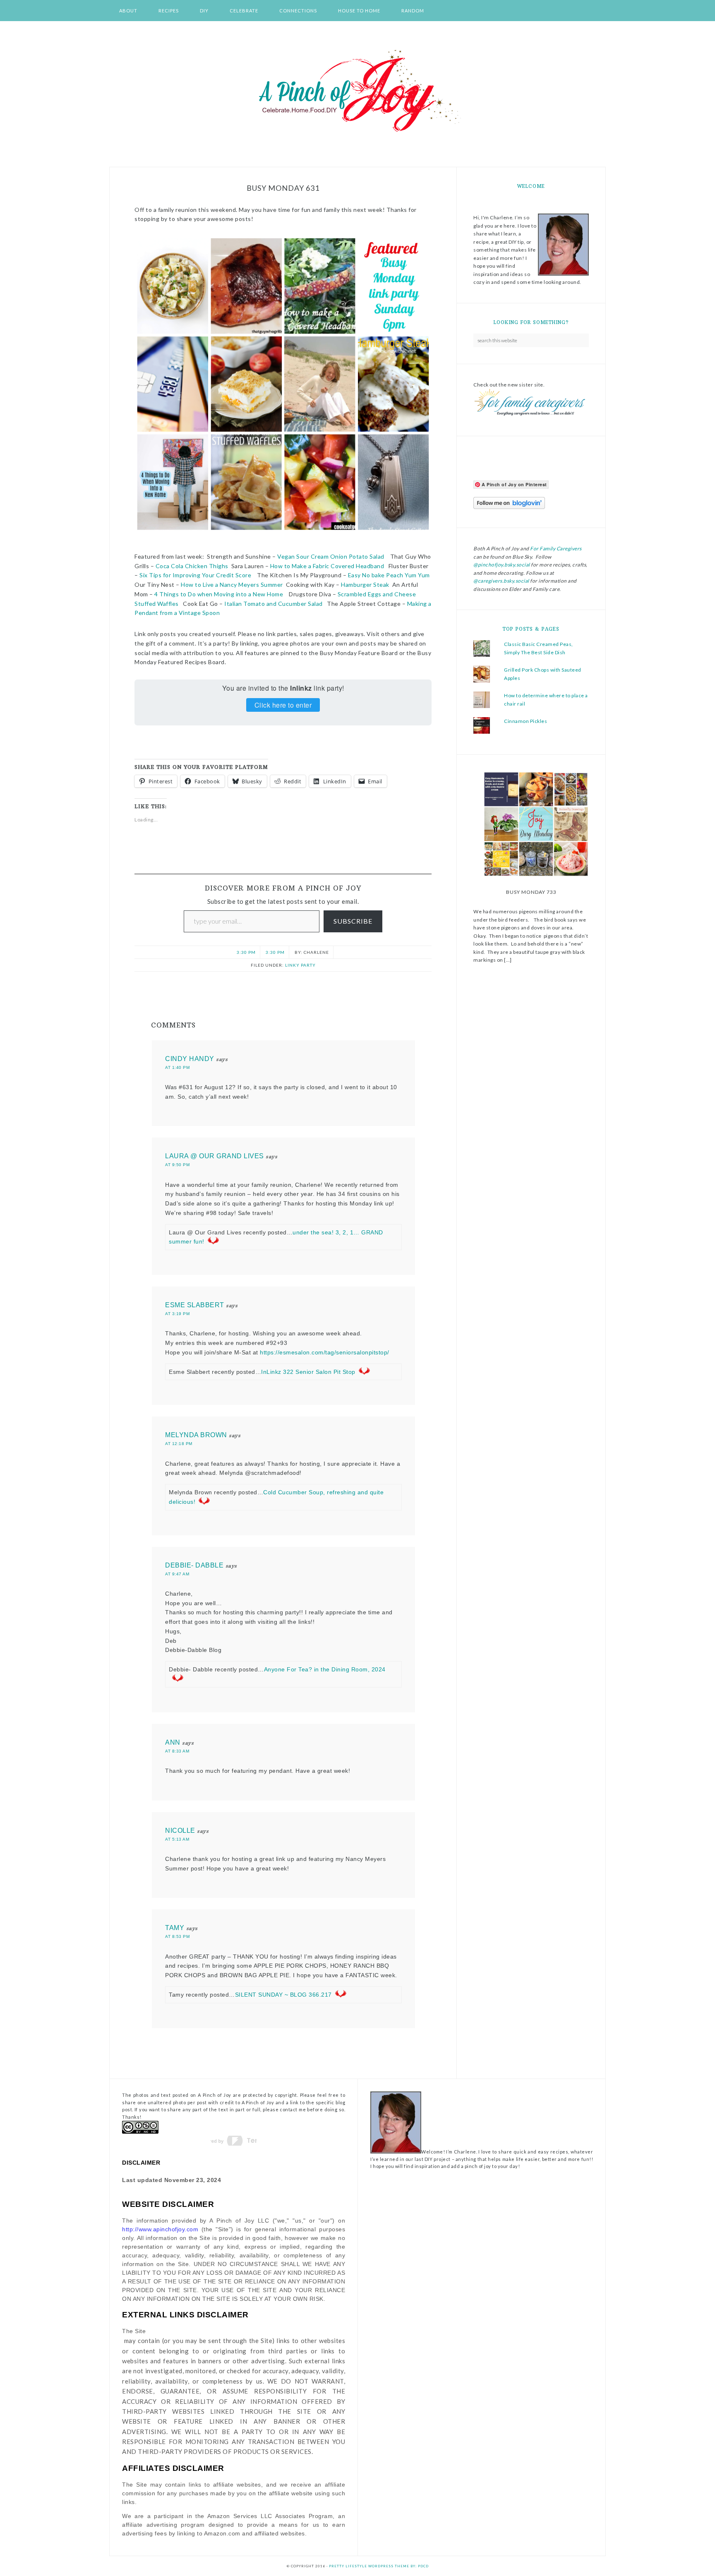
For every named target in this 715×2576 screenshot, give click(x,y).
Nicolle (180, 1831)
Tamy (175, 1928)
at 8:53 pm (177, 1936)
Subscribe (353, 921)
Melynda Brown (196, 1435)
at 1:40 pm (177, 1067)
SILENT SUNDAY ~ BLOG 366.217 (283, 1995)
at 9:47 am (177, 1574)
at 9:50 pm (177, 1165)
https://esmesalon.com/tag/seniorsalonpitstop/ (325, 1352)
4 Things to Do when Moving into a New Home (219, 594)
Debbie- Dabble (194, 1565)
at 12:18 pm (179, 1444)
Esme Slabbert (195, 1305)
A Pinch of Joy (357, 91)
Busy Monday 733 (531, 892)
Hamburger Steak (365, 585)
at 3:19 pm (177, 1314)
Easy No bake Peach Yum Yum (389, 575)
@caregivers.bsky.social (501, 581)
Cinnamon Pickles (525, 721)
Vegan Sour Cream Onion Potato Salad (331, 556)
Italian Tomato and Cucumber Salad (274, 604)
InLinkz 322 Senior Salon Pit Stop (308, 1372)
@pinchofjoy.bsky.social (502, 565)
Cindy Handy (190, 1059)
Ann (173, 1742)
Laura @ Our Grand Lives (215, 1156)
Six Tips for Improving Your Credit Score (195, 575)
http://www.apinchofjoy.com (160, 2229)
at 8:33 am (177, 1751)
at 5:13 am (177, 1839)
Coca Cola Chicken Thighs (191, 566)
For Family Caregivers (555, 549)
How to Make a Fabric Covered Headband (327, 566)
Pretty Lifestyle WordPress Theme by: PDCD (379, 2566)
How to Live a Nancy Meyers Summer (232, 585)
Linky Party (300, 965)
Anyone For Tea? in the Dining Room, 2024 (325, 1669)
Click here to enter (283, 705)
